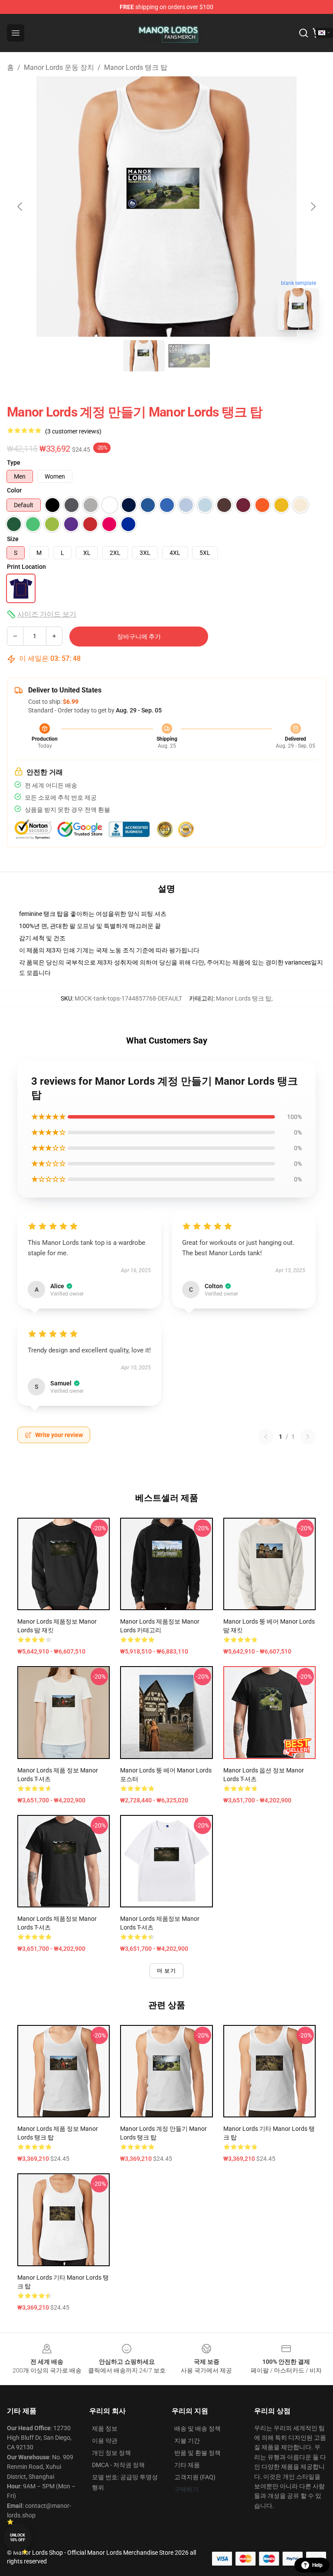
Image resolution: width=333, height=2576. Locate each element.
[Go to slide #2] (189, 356)
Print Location (26, 567)
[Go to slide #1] (144, 356)
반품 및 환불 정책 (198, 2453)
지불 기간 (187, 2441)
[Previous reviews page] (266, 1437)
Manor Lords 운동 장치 (59, 67)
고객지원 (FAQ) (195, 2477)
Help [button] (317, 2565)
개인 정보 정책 (111, 2453)
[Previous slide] (20, 207)
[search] (304, 33)
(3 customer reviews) (73, 431)
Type (14, 463)
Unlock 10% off (18, 2538)
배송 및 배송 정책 (198, 2428)
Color (14, 490)
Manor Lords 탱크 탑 (136, 67)
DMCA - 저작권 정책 (118, 2465)
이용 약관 (105, 2441)
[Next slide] (313, 207)
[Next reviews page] (308, 1437)
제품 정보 (105, 2428)
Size (13, 539)
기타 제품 (187, 2465)
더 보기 (166, 1971)
